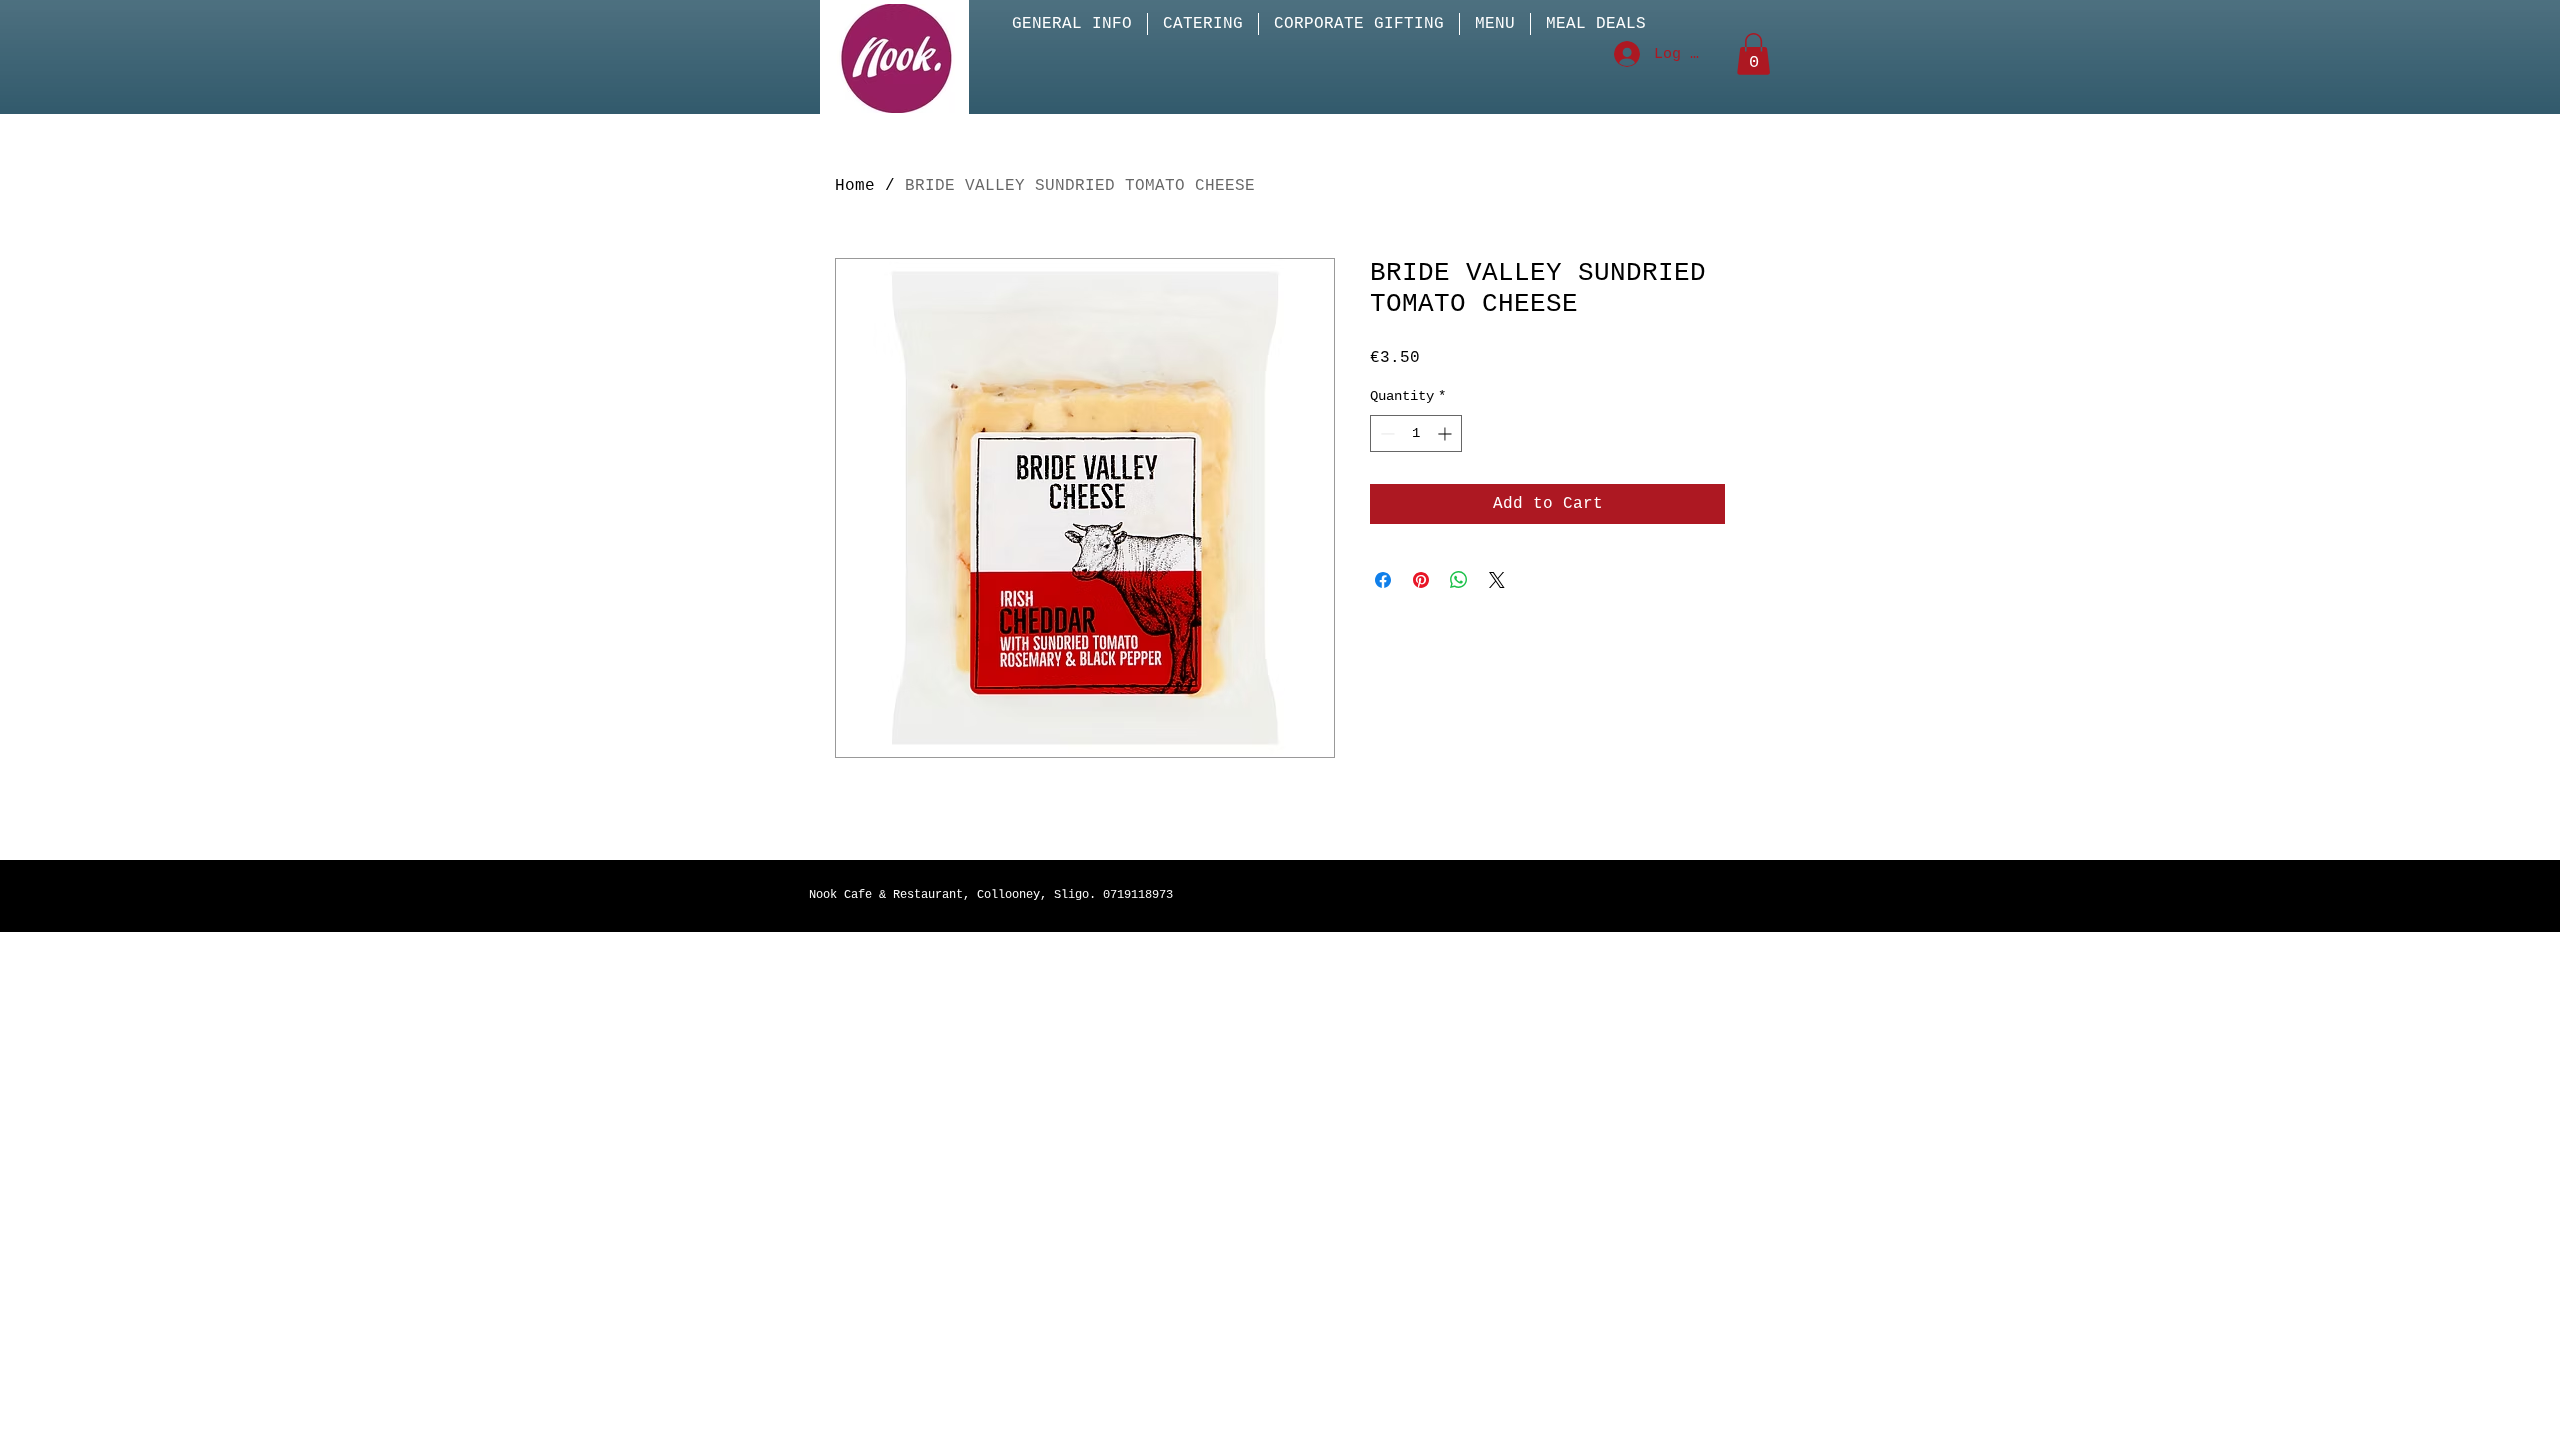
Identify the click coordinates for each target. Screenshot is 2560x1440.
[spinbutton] (1416, 433)
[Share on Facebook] (1383, 580)
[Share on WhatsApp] (1459, 580)
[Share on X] (1497, 580)
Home (855, 186)
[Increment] (1446, 433)
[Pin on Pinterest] (1421, 580)
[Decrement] (1385, 433)
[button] (1753, 54)
